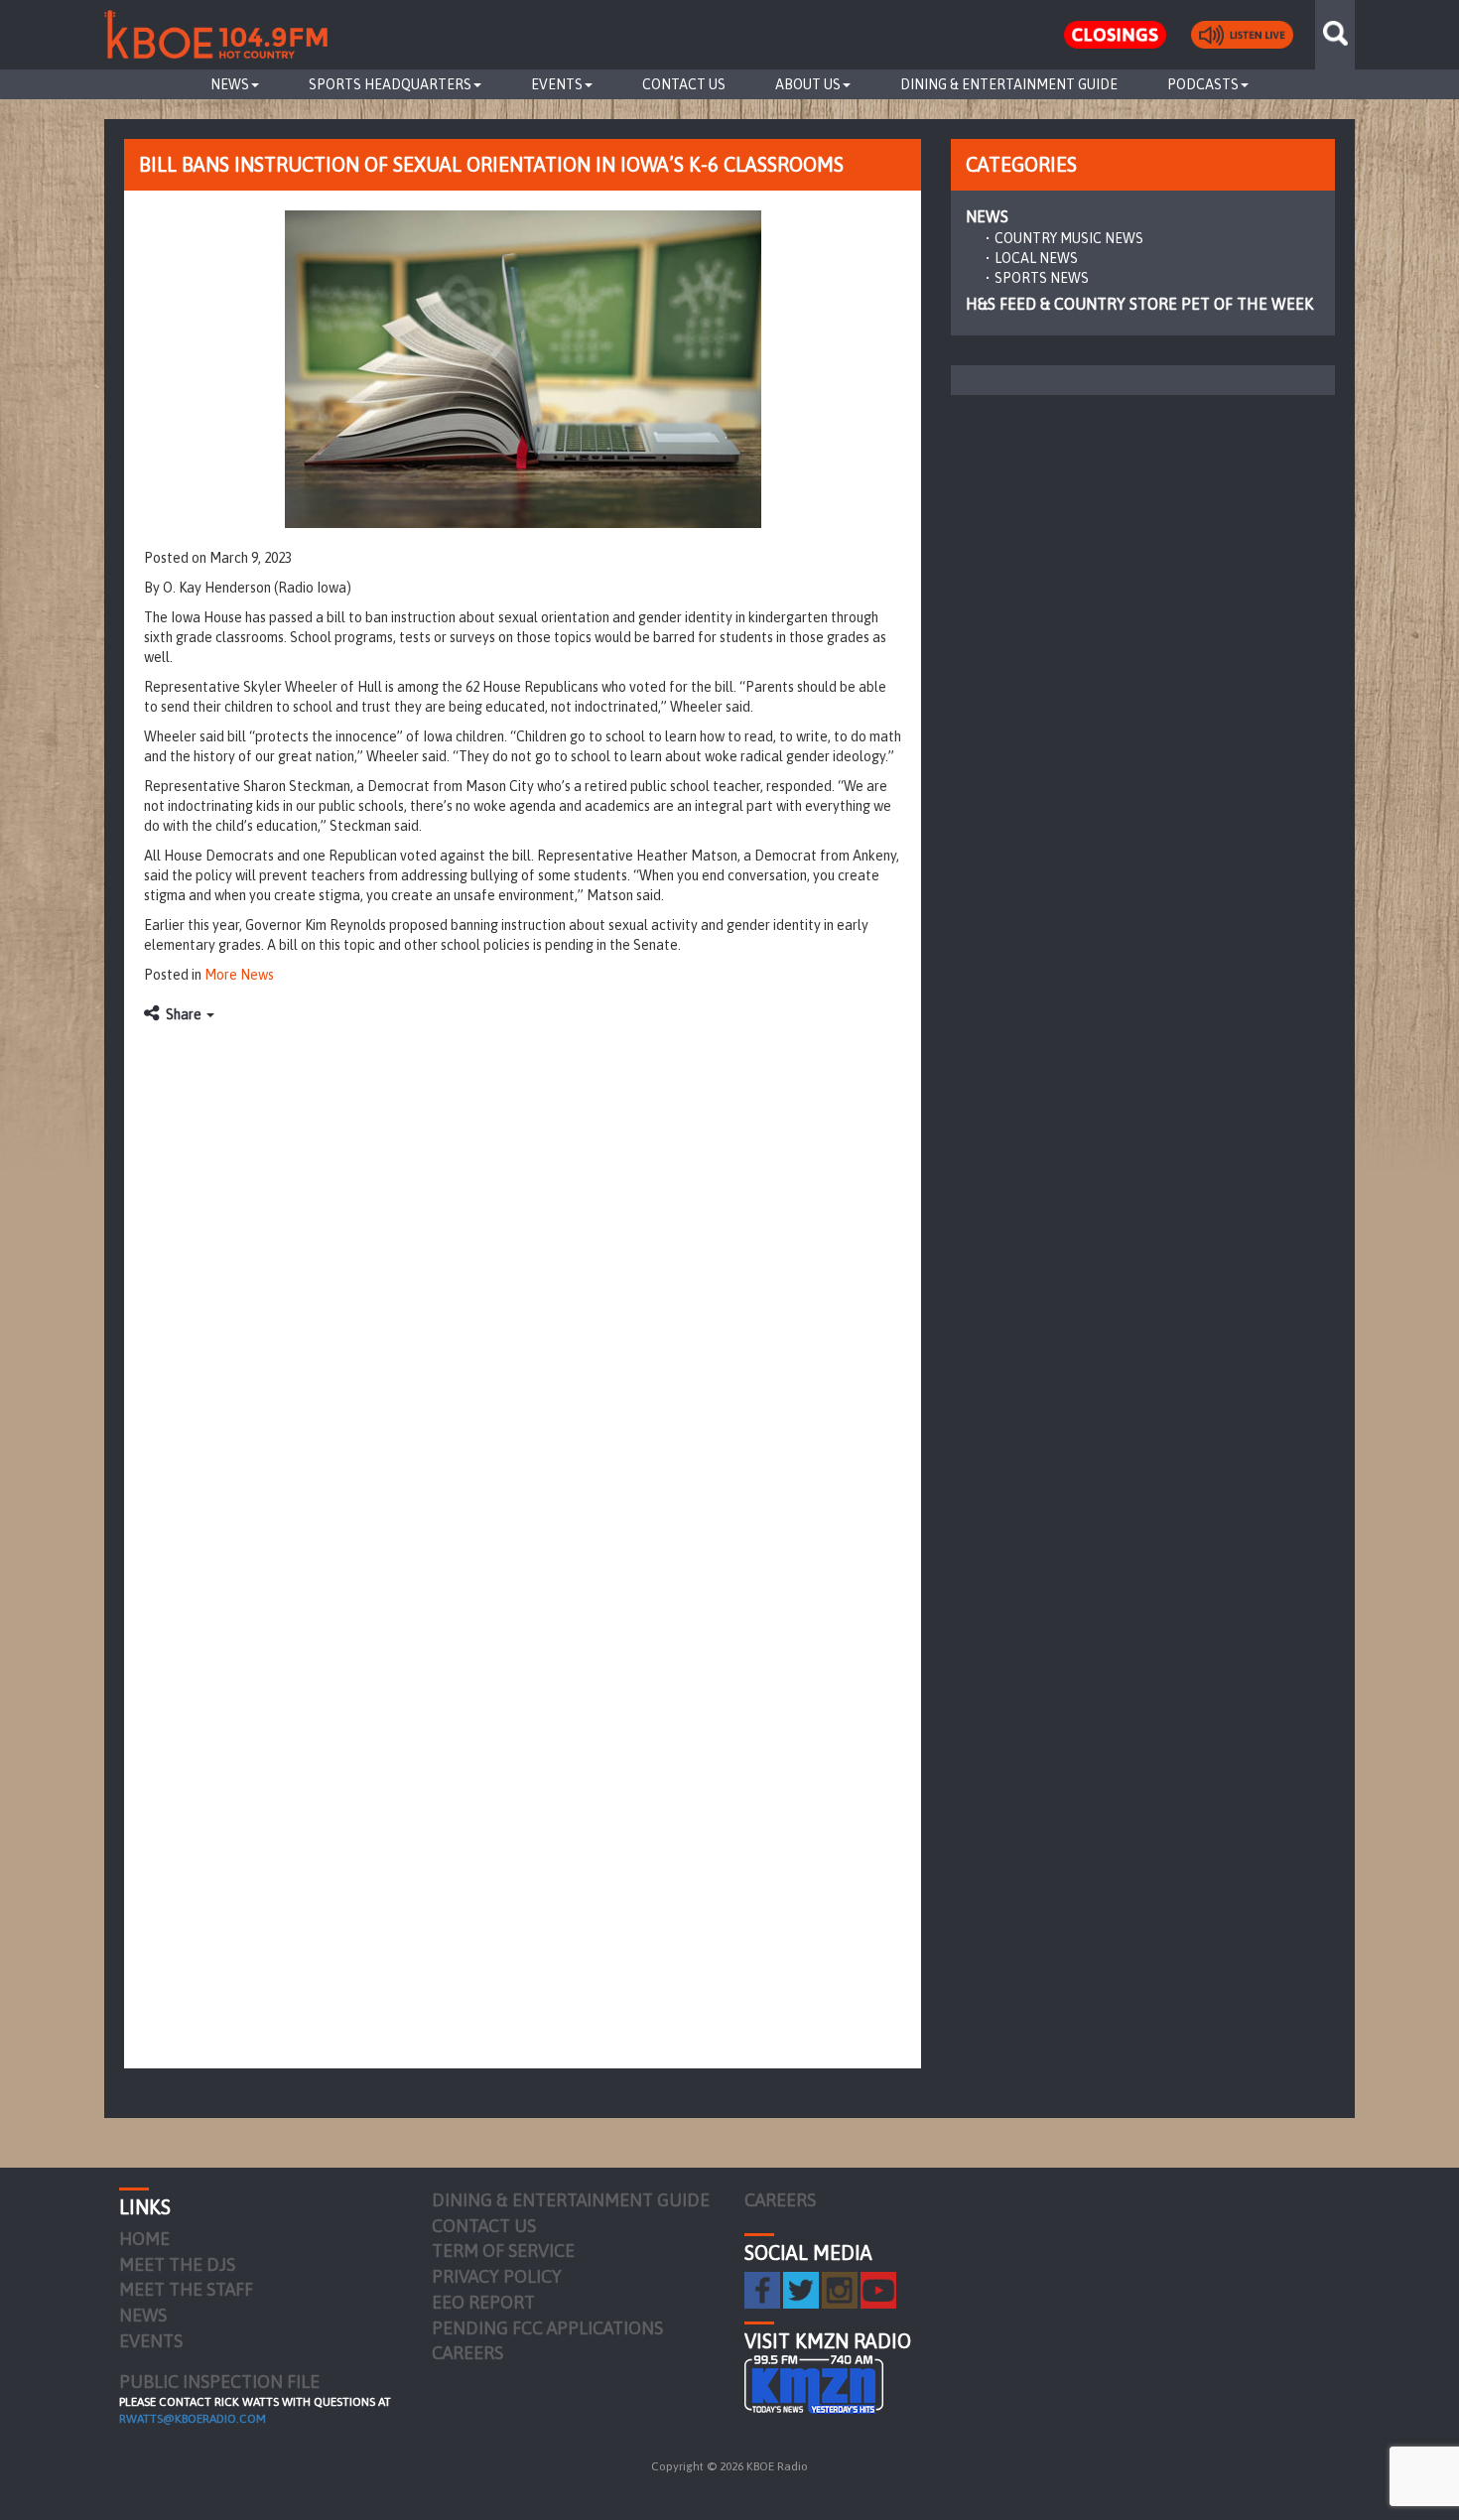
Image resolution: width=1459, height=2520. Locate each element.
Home (144, 2239)
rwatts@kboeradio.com (193, 2419)
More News (239, 975)
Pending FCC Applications (547, 2328)
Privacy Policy (497, 2276)
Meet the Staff (186, 2289)
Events (557, 84)
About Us (808, 84)
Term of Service (503, 2251)
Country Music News (1069, 238)
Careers (467, 2353)
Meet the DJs (177, 2264)
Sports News (1042, 278)
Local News (1036, 258)
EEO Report (483, 2302)
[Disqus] (523, 1282)
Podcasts (1203, 84)
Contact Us (684, 84)
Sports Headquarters (390, 84)
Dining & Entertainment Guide (1009, 84)
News (230, 84)
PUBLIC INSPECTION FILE (219, 2382)
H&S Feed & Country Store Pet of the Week (1139, 304)
